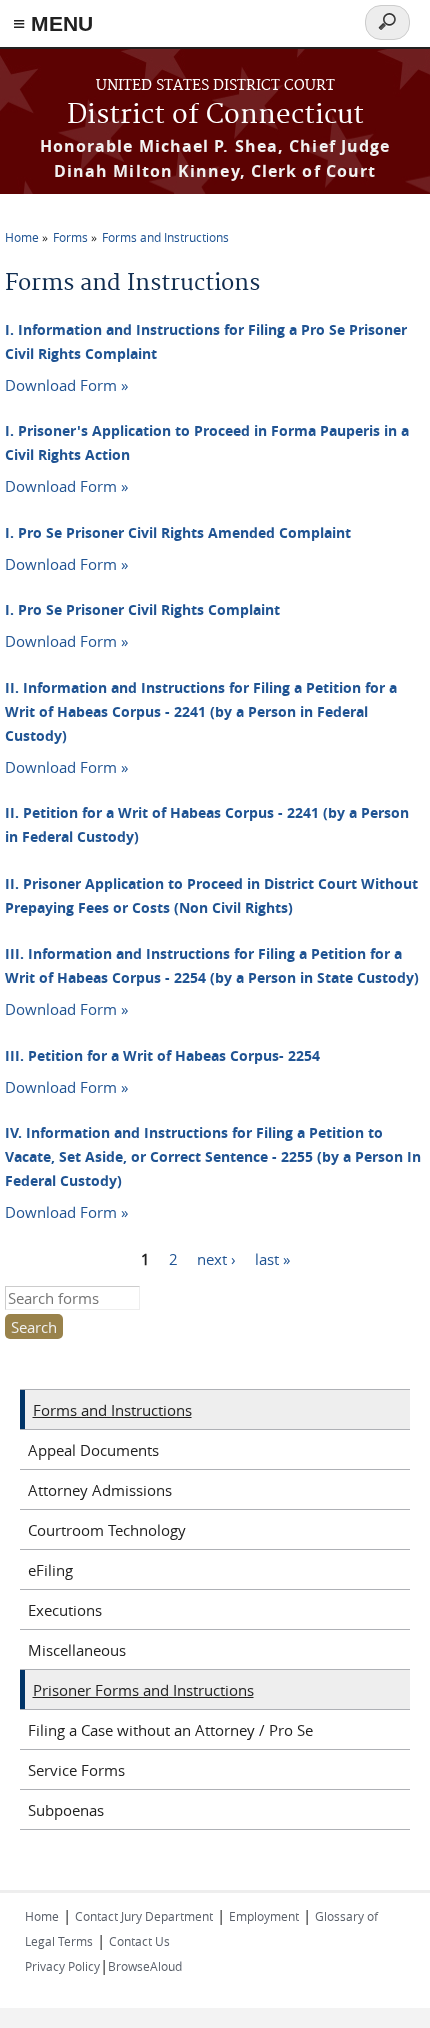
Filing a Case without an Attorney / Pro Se (170, 1730)
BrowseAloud (145, 1966)
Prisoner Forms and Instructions (143, 1690)
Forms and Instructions (165, 237)
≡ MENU (53, 23)
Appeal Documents (93, 1450)
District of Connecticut (215, 115)
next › (216, 1259)
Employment (264, 1916)
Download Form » (66, 385)
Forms (70, 237)
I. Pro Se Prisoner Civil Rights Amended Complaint (178, 532)
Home (22, 237)
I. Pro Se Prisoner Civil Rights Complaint (142, 609)
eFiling (50, 1570)
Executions (65, 1610)
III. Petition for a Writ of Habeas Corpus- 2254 (162, 1055)
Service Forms (76, 1770)
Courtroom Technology (107, 1530)
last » (272, 1259)
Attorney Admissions (100, 1490)
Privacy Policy (62, 1966)
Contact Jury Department (144, 1916)
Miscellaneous (77, 1650)
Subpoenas (66, 1810)
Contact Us (139, 1941)
